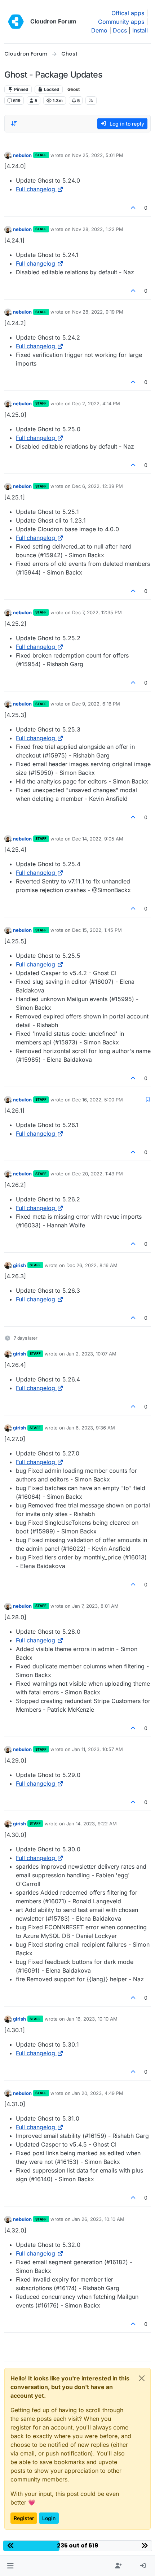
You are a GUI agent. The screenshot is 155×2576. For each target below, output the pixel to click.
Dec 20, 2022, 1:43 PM (98, 1174)
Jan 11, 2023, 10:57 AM (98, 1749)
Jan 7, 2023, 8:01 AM (95, 1606)
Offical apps (128, 13)
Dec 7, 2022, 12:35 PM (97, 612)
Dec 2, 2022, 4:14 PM (96, 403)
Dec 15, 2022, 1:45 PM (97, 930)
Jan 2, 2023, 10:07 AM (91, 1354)
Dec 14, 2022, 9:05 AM (98, 839)
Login (49, 2518)
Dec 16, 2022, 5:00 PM (98, 1100)
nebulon (22, 155)
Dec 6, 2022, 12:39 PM (98, 486)
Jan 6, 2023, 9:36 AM (91, 1428)
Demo (99, 30)
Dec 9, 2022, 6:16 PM (96, 704)
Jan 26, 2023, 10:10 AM (98, 2219)
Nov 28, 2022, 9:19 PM (98, 312)
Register (24, 2518)
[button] (10, 2566)
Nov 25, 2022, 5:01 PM (98, 155)
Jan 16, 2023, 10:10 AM (92, 2019)
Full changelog (36, 189)
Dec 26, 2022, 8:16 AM (92, 1265)
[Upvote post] (133, 208)
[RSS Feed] (91, 100)
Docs (120, 30)
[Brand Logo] (16, 22)
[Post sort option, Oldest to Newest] (14, 123)
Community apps (121, 22)
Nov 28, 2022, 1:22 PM (98, 229)
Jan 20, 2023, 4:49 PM (98, 2093)
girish (19, 1265)
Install (140, 30)
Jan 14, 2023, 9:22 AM (92, 1824)
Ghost (74, 89)
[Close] (142, 2378)
